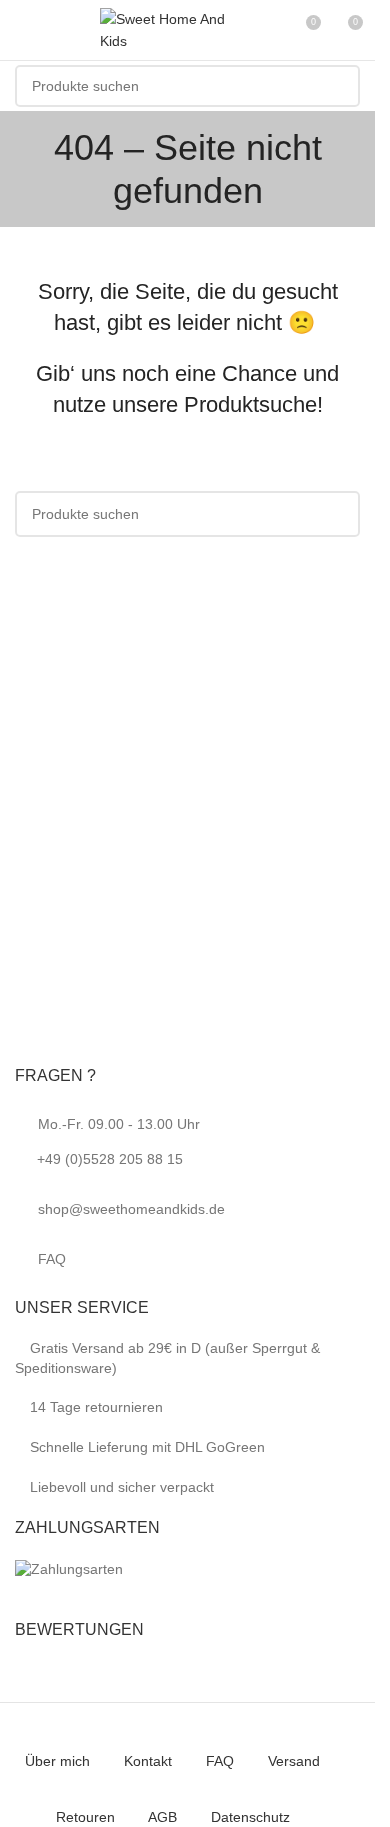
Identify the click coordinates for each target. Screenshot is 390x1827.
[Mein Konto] (268, 30)
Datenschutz (250, 1817)
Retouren (85, 1817)
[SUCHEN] (339, 86)
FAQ (52, 1259)
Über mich (57, 1761)
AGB (162, 1817)
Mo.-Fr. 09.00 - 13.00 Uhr (118, 1141)
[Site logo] (170, 29)
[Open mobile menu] (23, 30)
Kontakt (148, 1761)
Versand (294, 1761)
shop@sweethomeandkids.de (131, 1209)
